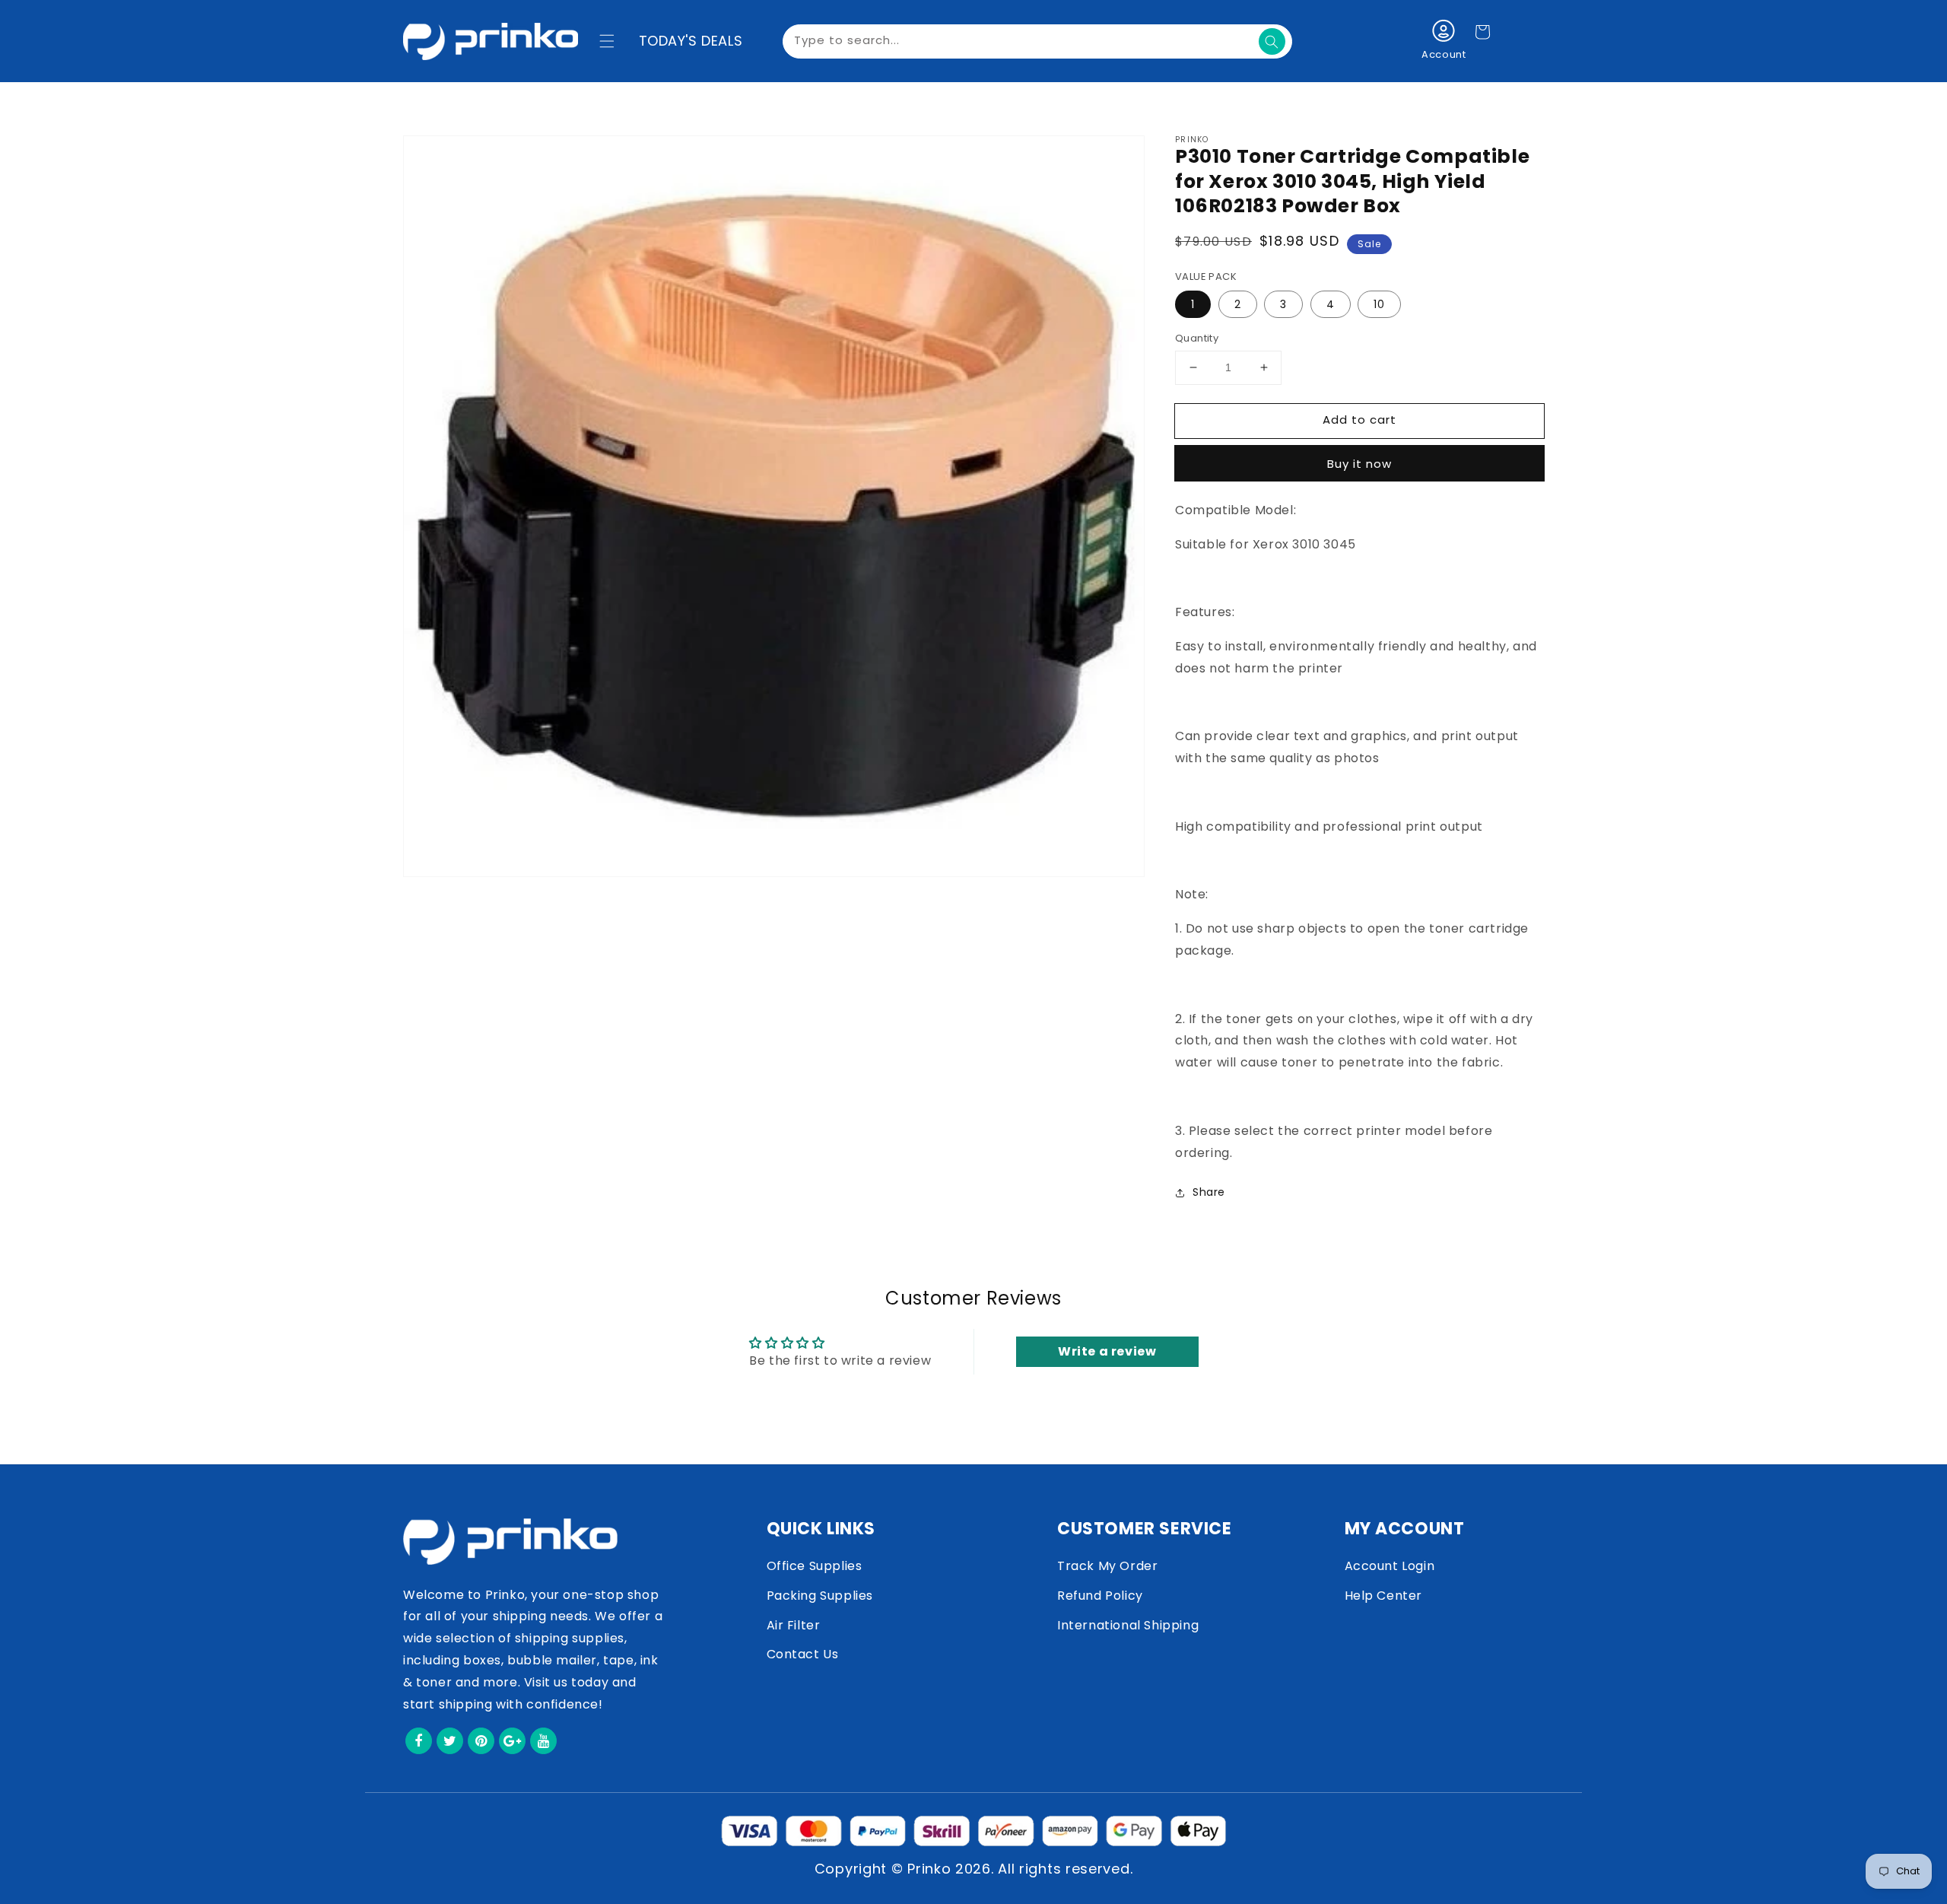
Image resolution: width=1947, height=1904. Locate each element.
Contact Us (803, 1654)
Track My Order (1107, 1566)
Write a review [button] (1107, 1351)
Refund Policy (1100, 1596)
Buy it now (1359, 464)
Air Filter (794, 1625)
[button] (607, 41)
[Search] (1272, 41)
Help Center (1384, 1596)
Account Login (1390, 1566)
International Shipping (1128, 1625)
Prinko (929, 1869)
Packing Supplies (820, 1596)
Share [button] (1209, 1192)
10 (1379, 304)
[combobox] (1037, 41)
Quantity (1197, 338)
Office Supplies (815, 1566)
